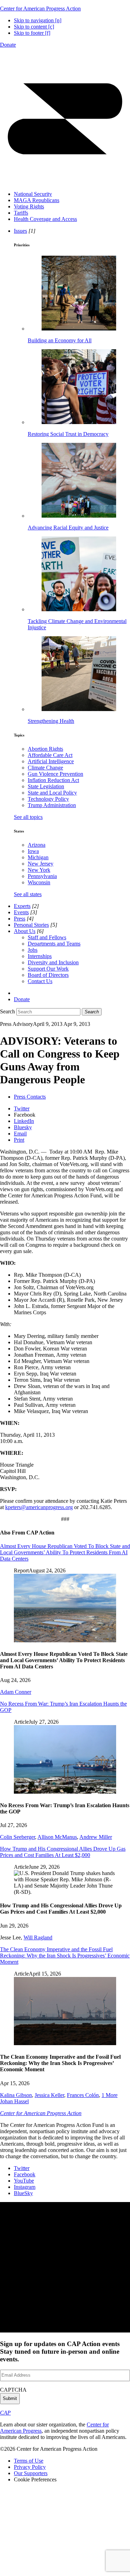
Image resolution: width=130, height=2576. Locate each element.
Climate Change (45, 768)
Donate (8, 45)
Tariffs (21, 213)
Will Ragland (38, 1937)
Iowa (33, 851)
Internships (40, 956)
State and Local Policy (52, 793)
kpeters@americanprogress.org (39, 1507)
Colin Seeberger (18, 1837)
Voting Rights (29, 206)
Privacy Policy (30, 2467)
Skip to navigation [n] (38, 20)
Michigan (38, 857)
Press (20, 919)
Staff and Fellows (47, 937)
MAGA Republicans (37, 200)
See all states (28, 894)
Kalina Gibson (16, 2095)
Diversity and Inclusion (53, 962)
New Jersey (41, 864)
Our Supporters (31, 2473)
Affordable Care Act (50, 755)
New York (39, 870)
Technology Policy (48, 799)
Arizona (37, 845)
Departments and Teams (54, 944)
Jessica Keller (49, 2095)
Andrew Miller (96, 1837)
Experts (22, 906)
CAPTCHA (13, 2390)
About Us (25, 931)
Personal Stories (31, 925)
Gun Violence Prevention (55, 774)
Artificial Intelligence (51, 761)
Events (21, 912)
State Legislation (46, 786)
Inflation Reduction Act (53, 780)
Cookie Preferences (35, 2479)
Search (7, 1011)
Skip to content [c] (34, 27)
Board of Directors (48, 975)
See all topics (28, 817)
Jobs (33, 950)
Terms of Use (29, 2461)
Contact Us (40, 981)
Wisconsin (39, 882)
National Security (33, 194)
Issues (20, 231)
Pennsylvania (42, 876)
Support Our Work (48, 969)
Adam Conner (16, 1692)
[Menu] (65, 182)
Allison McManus (57, 1837)
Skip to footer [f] (32, 33)
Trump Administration (52, 805)
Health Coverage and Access (45, 219)
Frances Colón (83, 2095)
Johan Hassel (14, 2101)
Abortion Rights (45, 749)
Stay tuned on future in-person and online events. (60, 2351)
